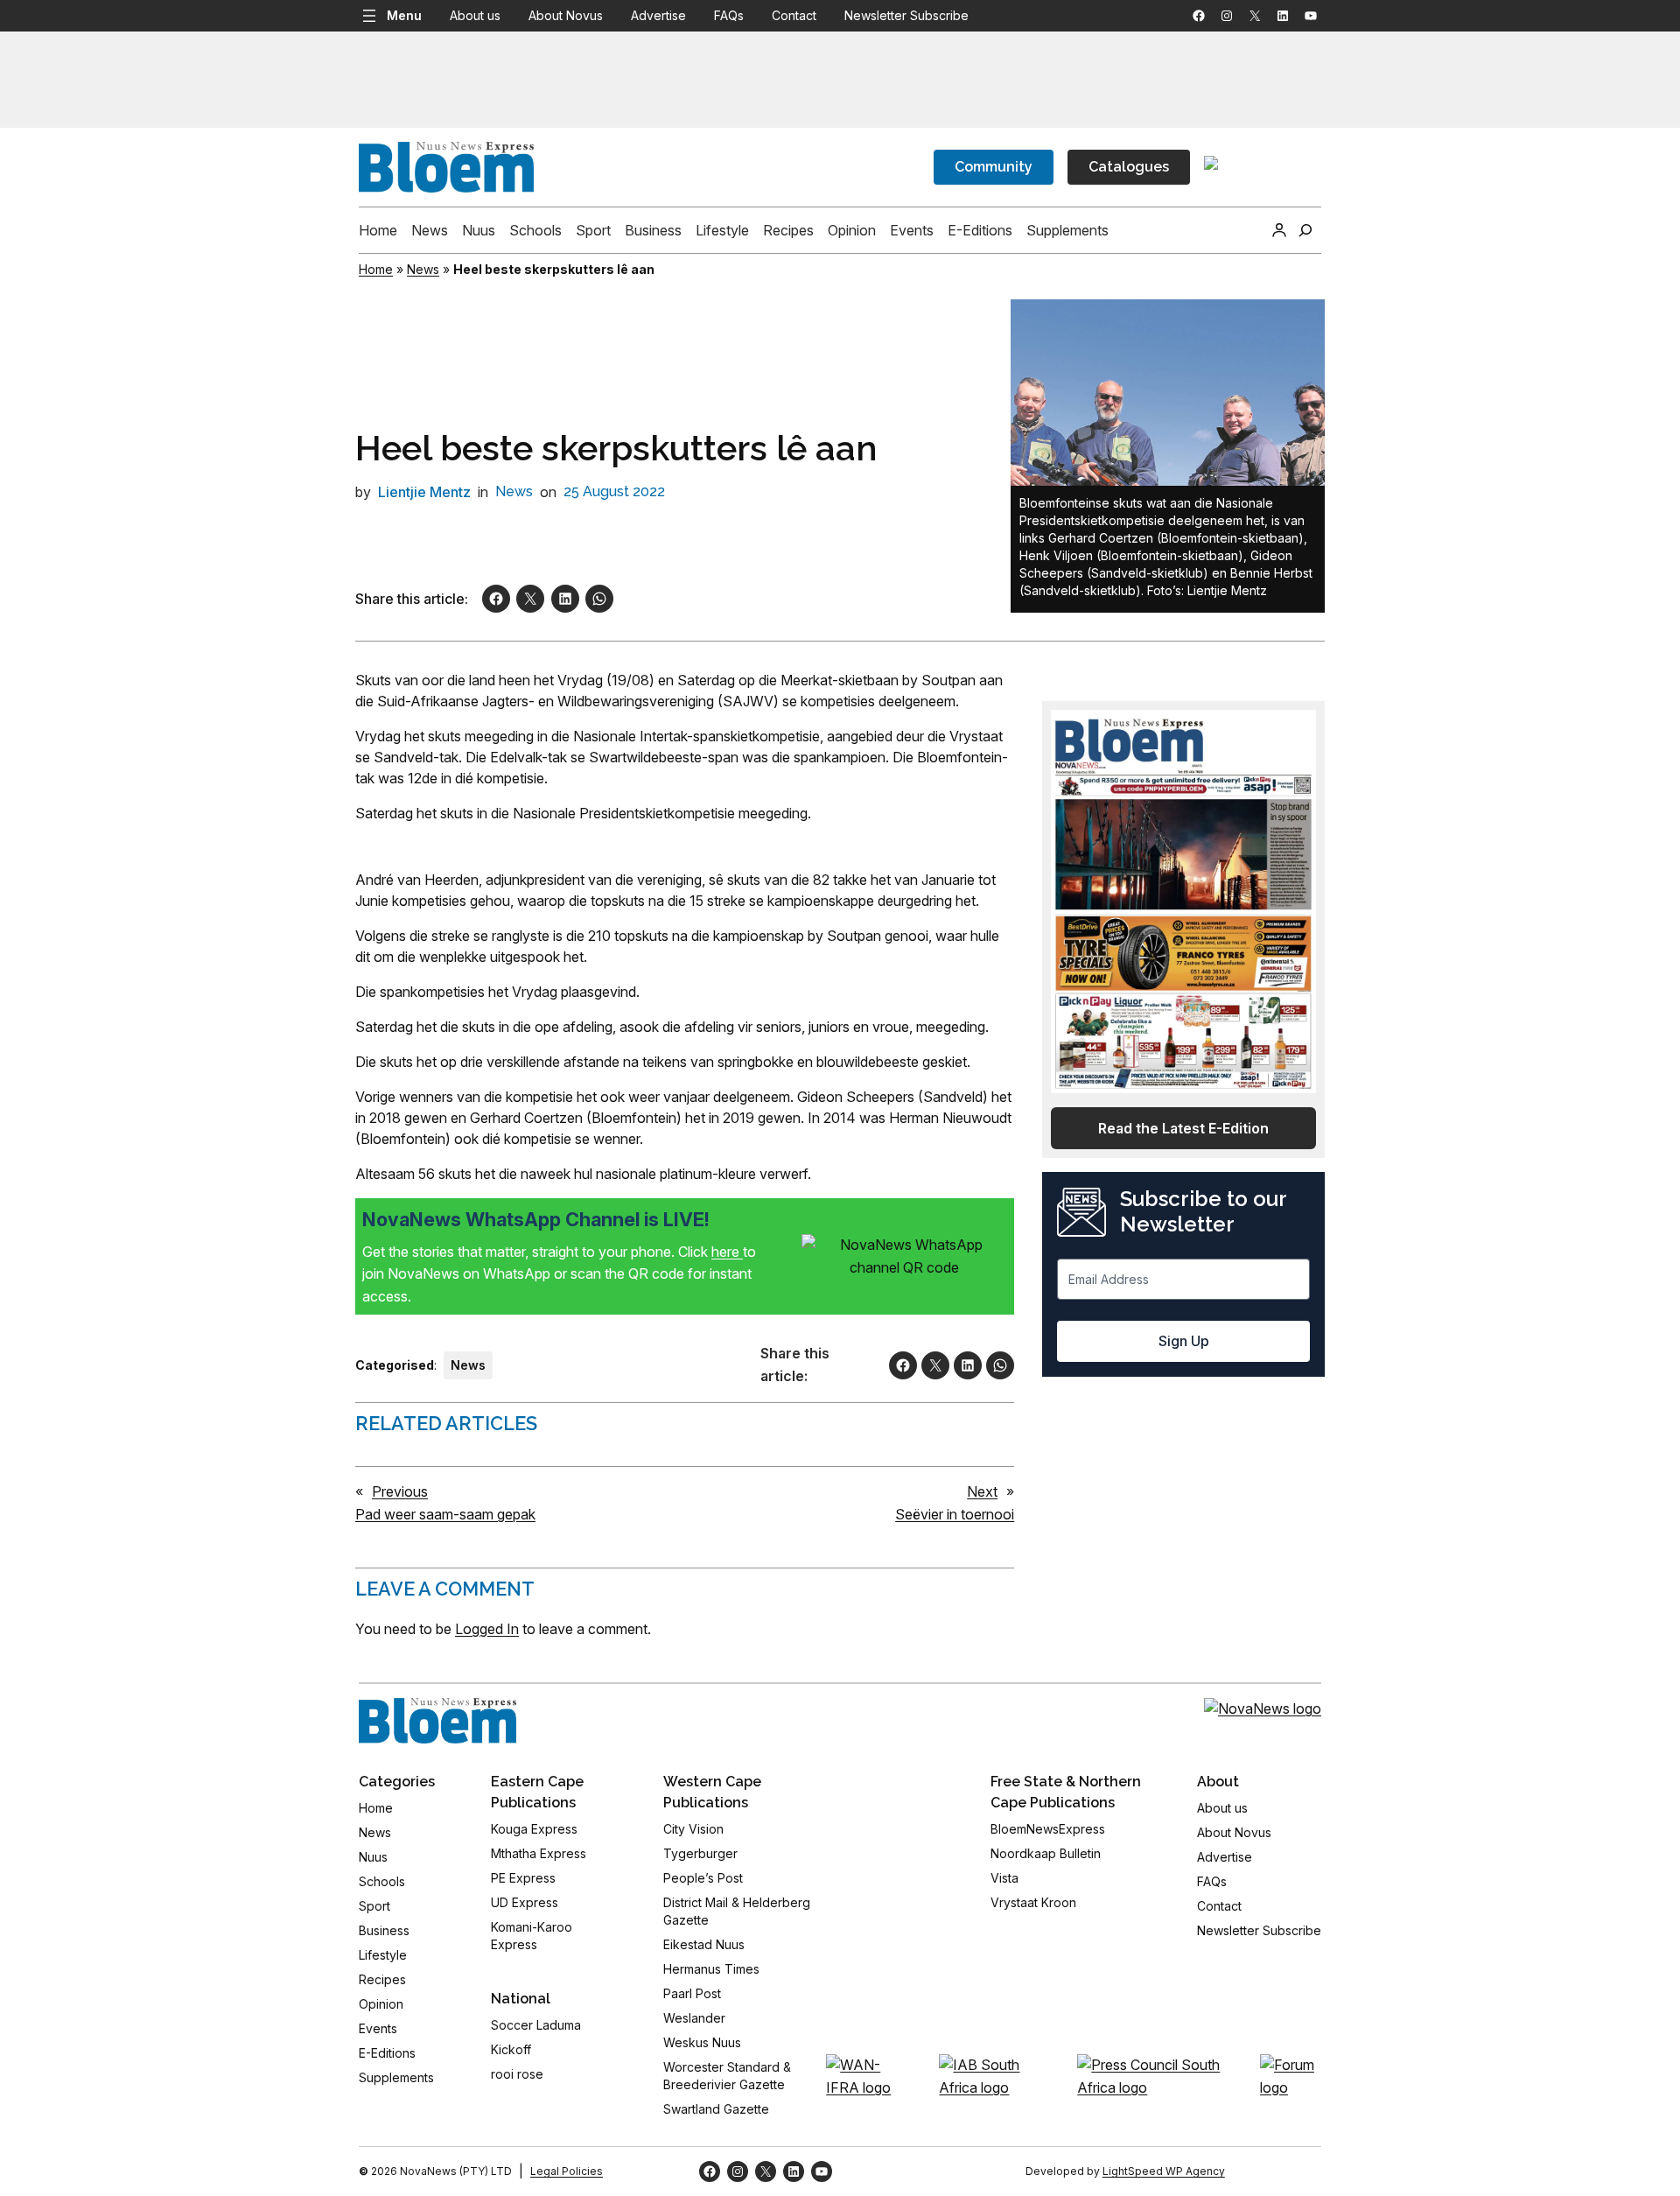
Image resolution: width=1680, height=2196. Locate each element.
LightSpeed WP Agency (1164, 2171)
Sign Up (1184, 1341)
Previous (400, 1491)
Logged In (487, 1629)
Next (982, 1491)
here (727, 1252)
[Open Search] (1305, 230)
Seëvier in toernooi (955, 1514)
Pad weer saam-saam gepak (445, 1514)
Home (376, 269)
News (423, 269)
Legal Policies (567, 2171)
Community (994, 167)
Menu (404, 15)
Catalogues (1129, 167)
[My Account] (1279, 230)
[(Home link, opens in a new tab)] (437, 1721)
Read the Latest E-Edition (1183, 1128)
